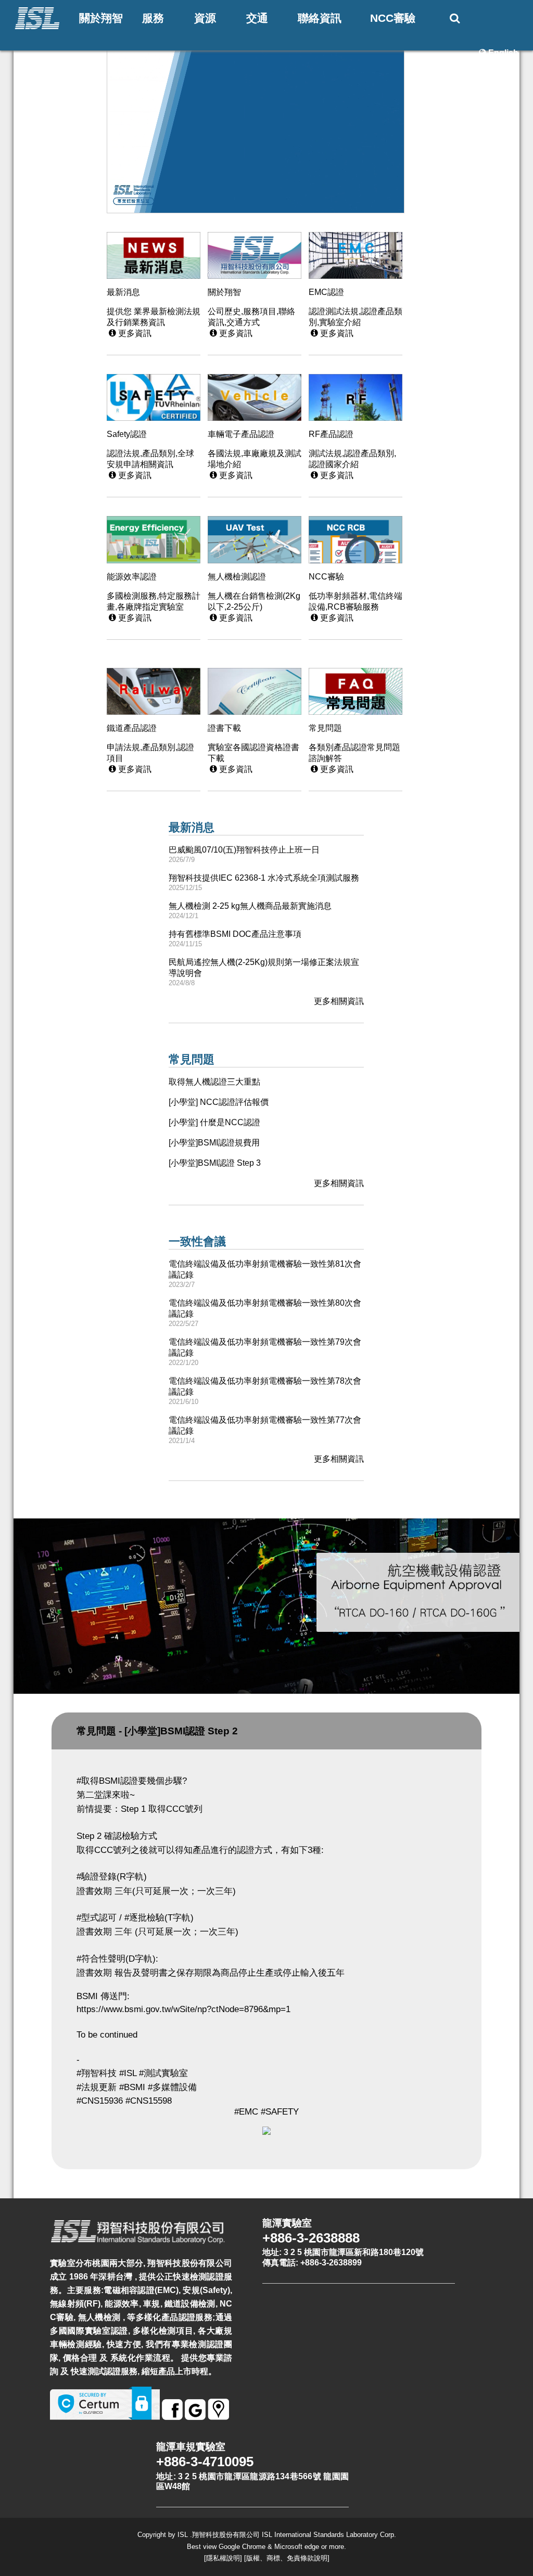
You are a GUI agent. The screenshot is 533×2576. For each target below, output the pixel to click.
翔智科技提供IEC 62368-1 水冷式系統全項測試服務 (264, 878)
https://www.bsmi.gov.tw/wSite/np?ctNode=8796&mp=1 (183, 2009)
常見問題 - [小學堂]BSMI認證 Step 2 (157, 1731)
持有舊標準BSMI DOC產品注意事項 (235, 934)
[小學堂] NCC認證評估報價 (219, 1102)
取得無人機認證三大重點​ (214, 1082)
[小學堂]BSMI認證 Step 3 (215, 1163)
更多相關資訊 (339, 1001)
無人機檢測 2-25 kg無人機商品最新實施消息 (250, 906)
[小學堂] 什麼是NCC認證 (214, 1122)
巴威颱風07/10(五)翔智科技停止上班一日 (244, 850)
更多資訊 (130, 333)
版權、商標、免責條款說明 (287, 2558)
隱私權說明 (223, 2558)
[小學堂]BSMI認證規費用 (214, 1143)
